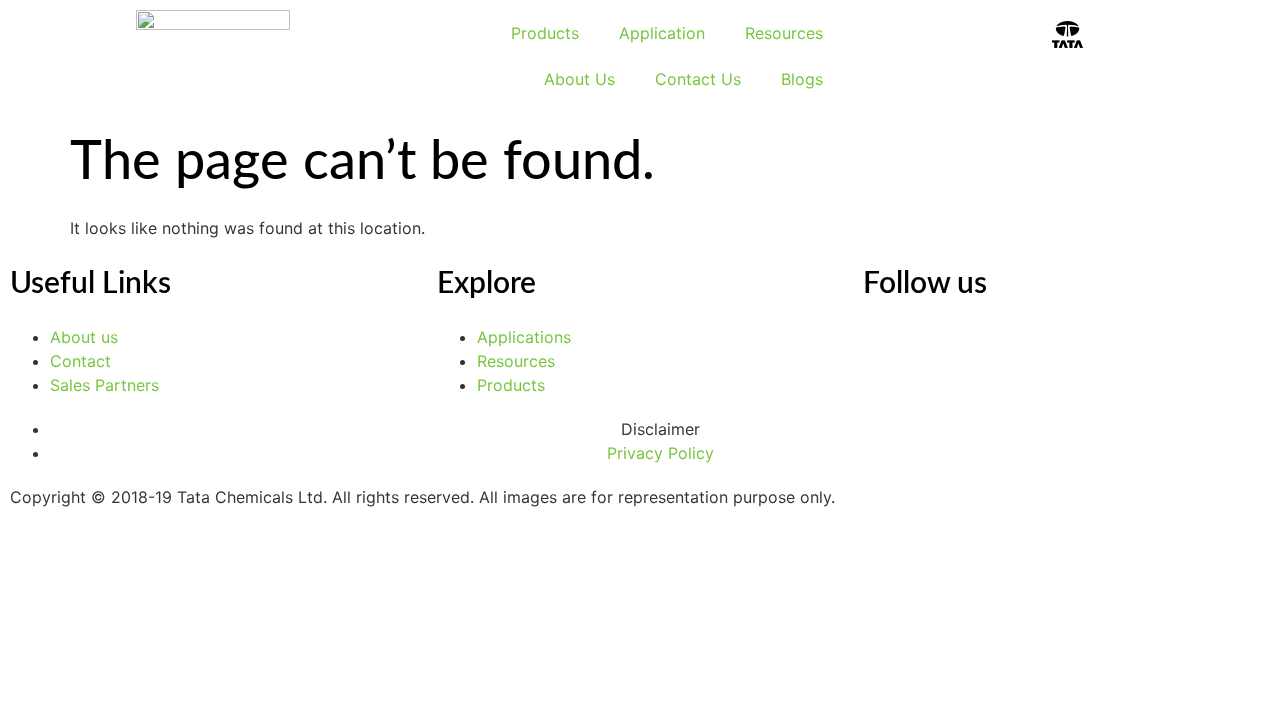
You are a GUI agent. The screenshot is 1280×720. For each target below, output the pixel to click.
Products (545, 33)
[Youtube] (943, 350)
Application (662, 33)
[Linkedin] (888, 350)
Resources (784, 33)
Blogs (802, 79)
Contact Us (698, 79)
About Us (579, 79)
